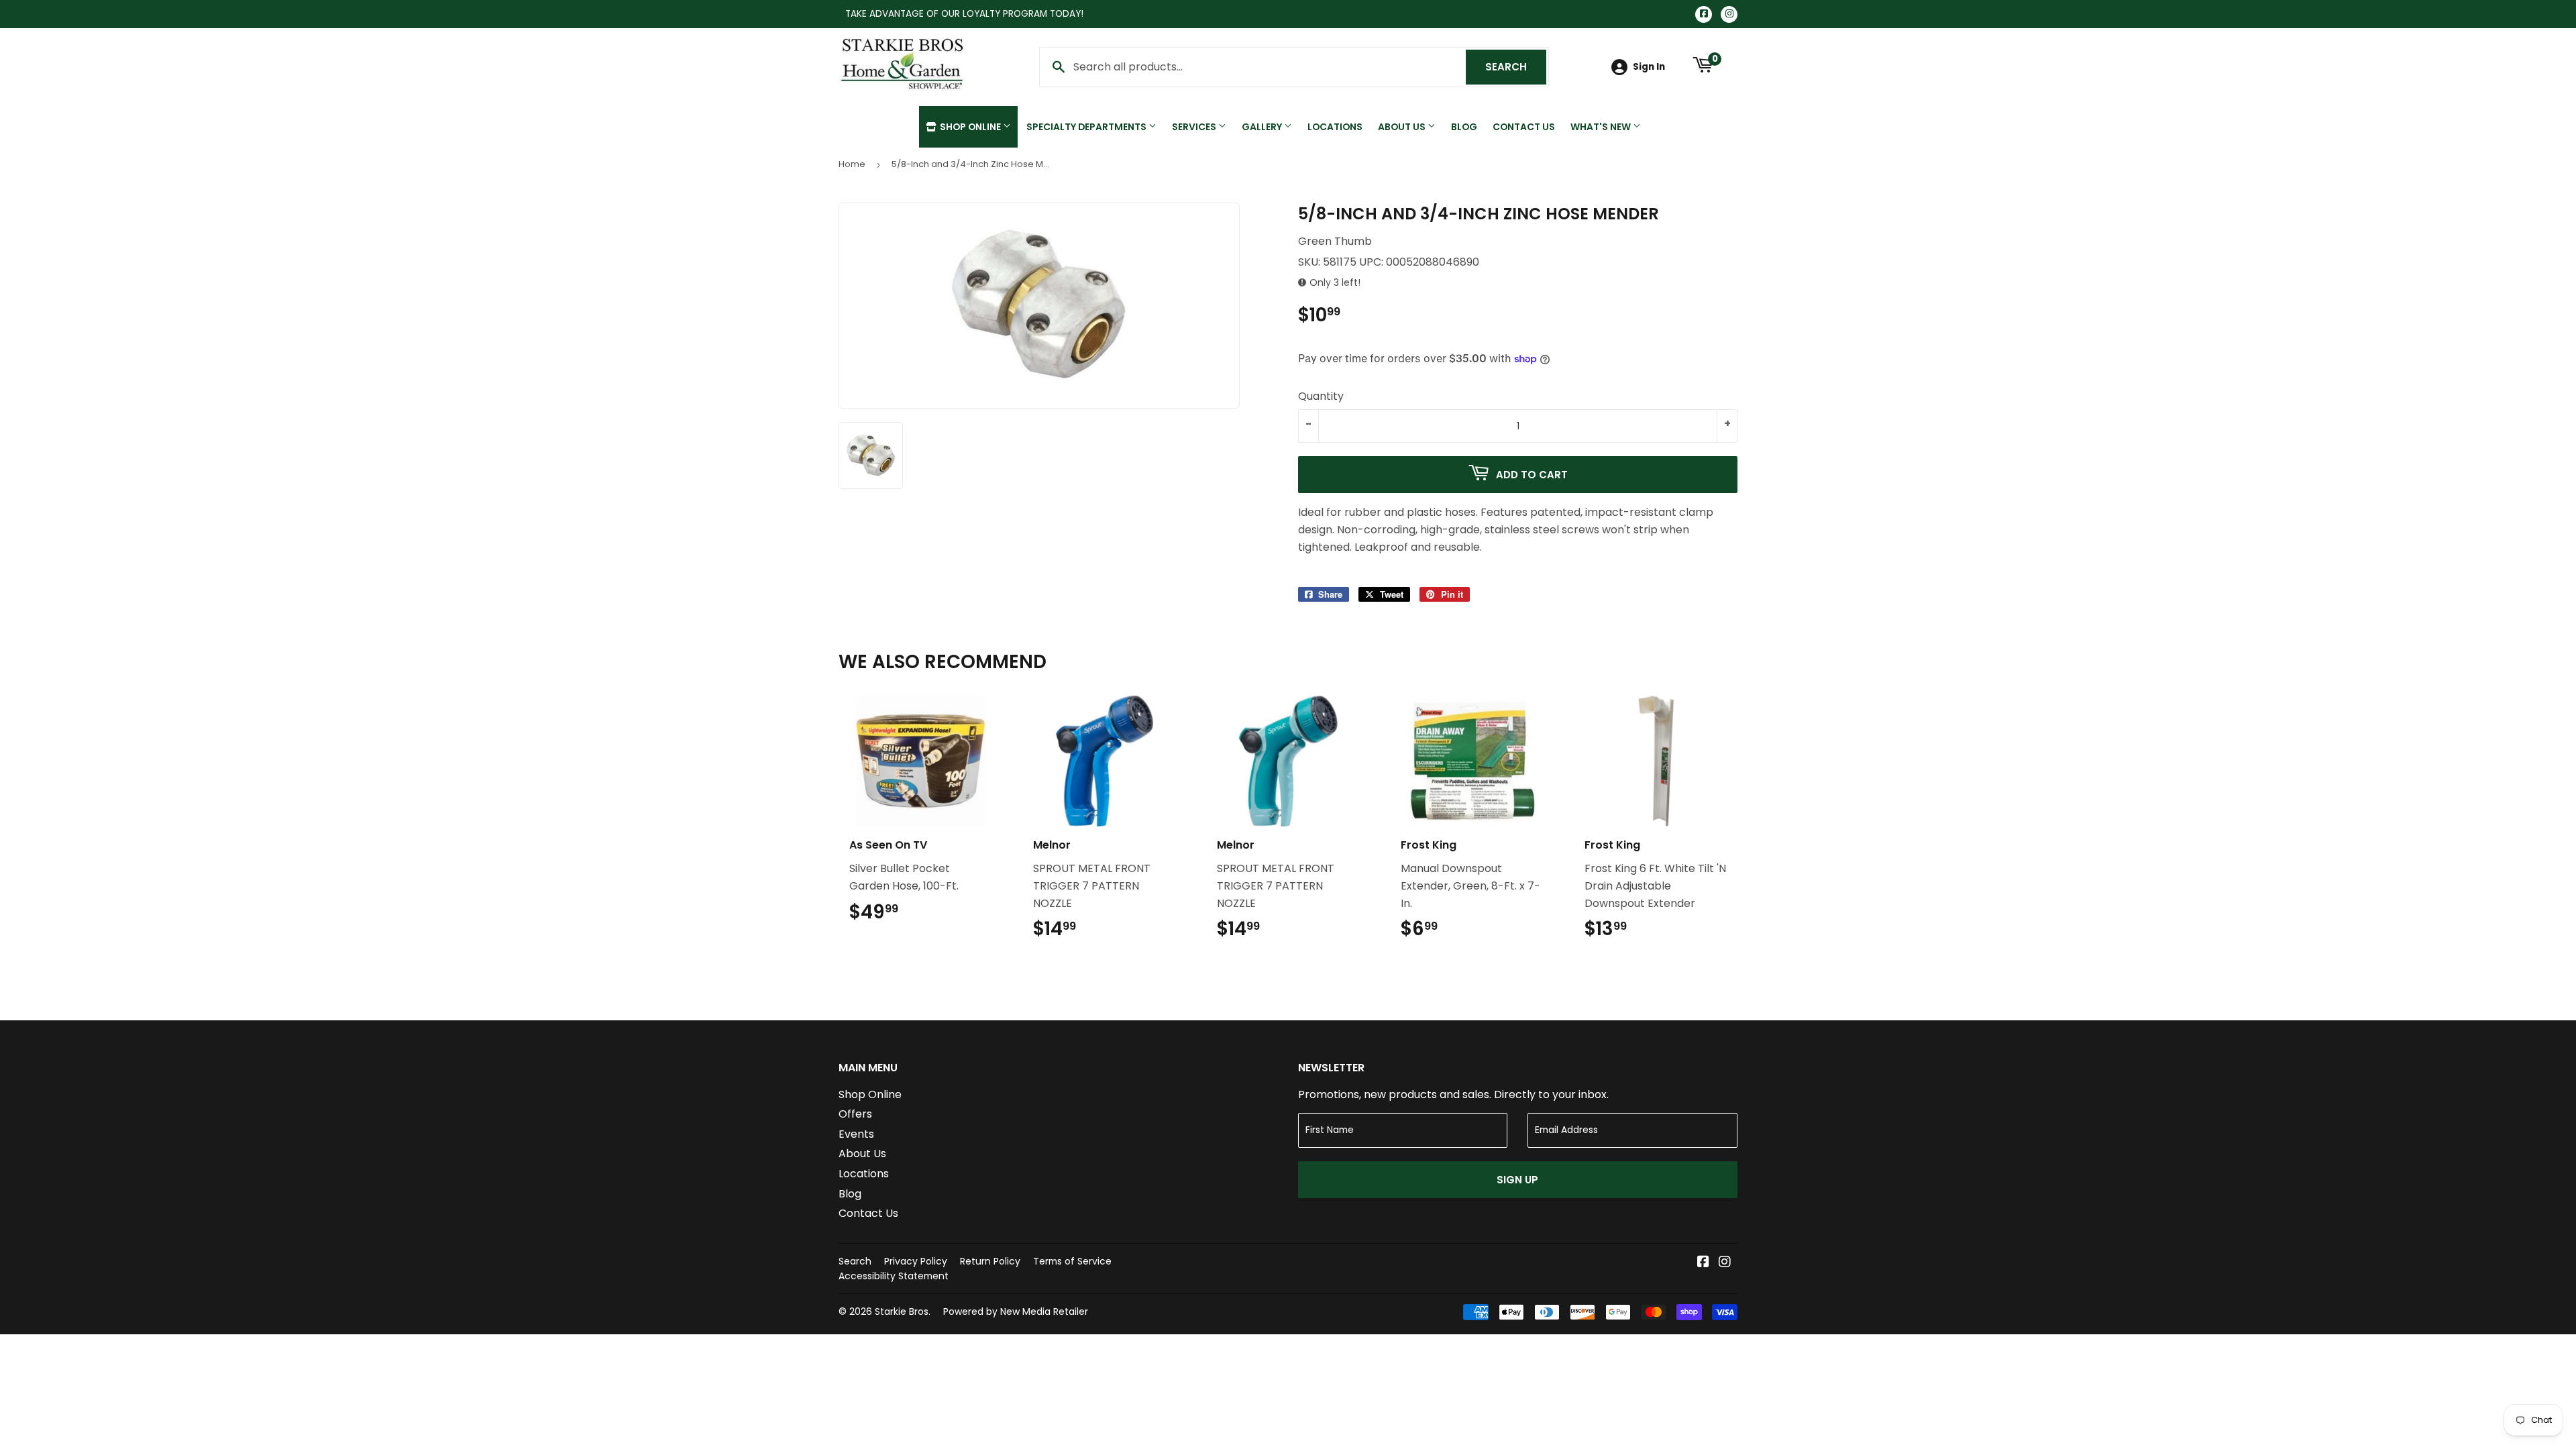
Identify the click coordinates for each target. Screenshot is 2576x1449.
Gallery (1263, 127)
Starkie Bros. (903, 1311)
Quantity (1321, 396)
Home (852, 164)
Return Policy (990, 1261)
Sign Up (1517, 1180)
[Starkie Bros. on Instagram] (1725, 1263)
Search (1516, 67)
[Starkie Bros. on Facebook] (1703, 1263)
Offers (855, 1114)
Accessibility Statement (894, 1276)
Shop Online (970, 127)
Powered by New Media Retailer (1016, 1311)
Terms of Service (1072, 1261)
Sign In (1649, 67)
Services (1195, 127)
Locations (1335, 127)
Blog (1464, 127)
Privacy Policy (916, 1261)
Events (856, 1134)
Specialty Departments (1087, 127)
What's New (1602, 127)
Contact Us (1524, 127)
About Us (1403, 127)
